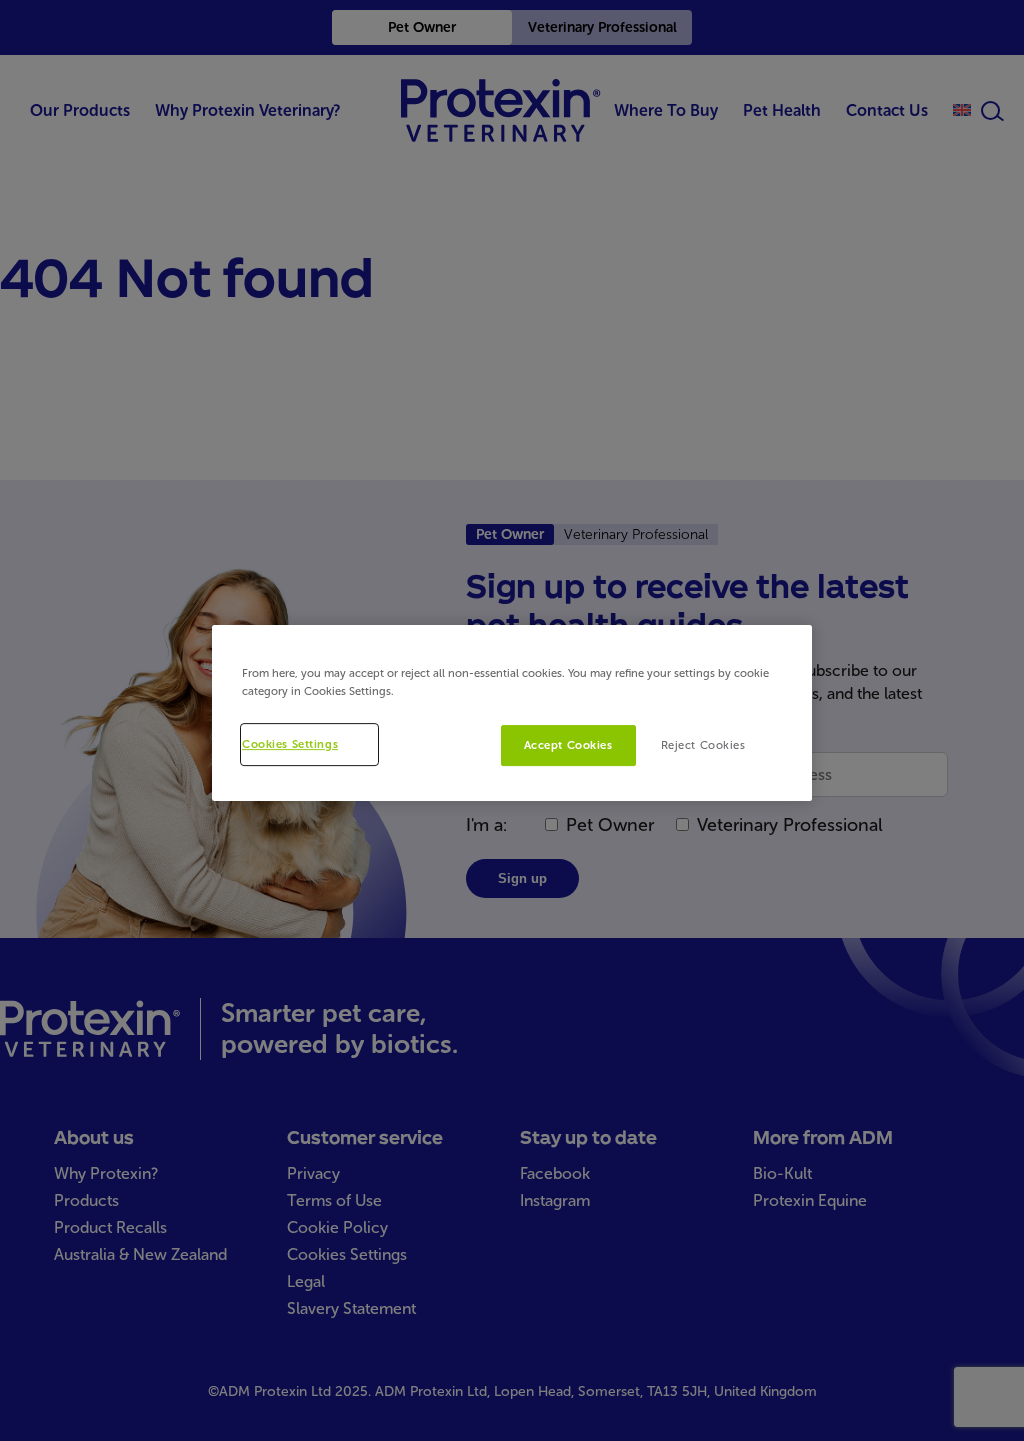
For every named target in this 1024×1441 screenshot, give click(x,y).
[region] (512, 714)
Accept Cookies (568, 745)
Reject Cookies (703, 745)
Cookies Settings (290, 744)
